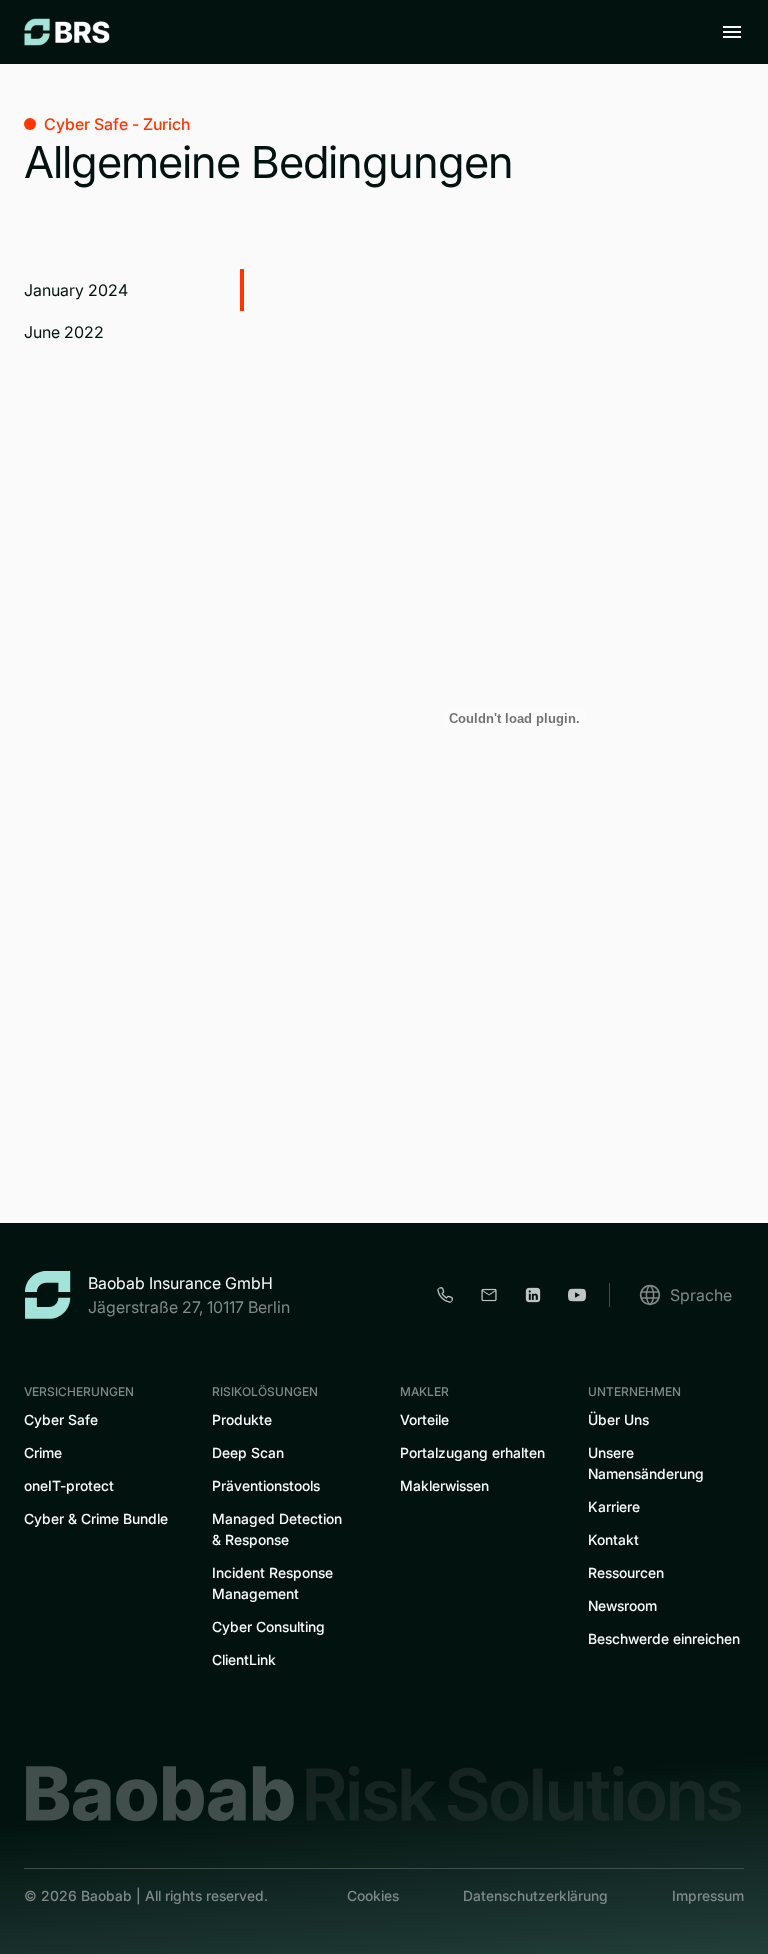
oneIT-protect (69, 1485)
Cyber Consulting (268, 1626)
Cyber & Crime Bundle (96, 1518)
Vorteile (424, 1419)
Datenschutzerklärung (535, 1895)
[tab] (134, 290)
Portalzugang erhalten (472, 1452)
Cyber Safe (61, 1419)
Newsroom (622, 1605)
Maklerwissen (444, 1485)
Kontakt (613, 1539)
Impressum (708, 1895)
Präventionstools (266, 1485)
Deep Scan (248, 1452)
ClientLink (244, 1659)
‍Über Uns (618, 1419)
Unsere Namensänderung (646, 1463)
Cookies (373, 1895)
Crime (43, 1452)
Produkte (242, 1419)
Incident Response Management (272, 1583)
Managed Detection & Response (277, 1529)
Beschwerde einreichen (664, 1638)
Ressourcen (626, 1572)
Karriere (614, 1506)
